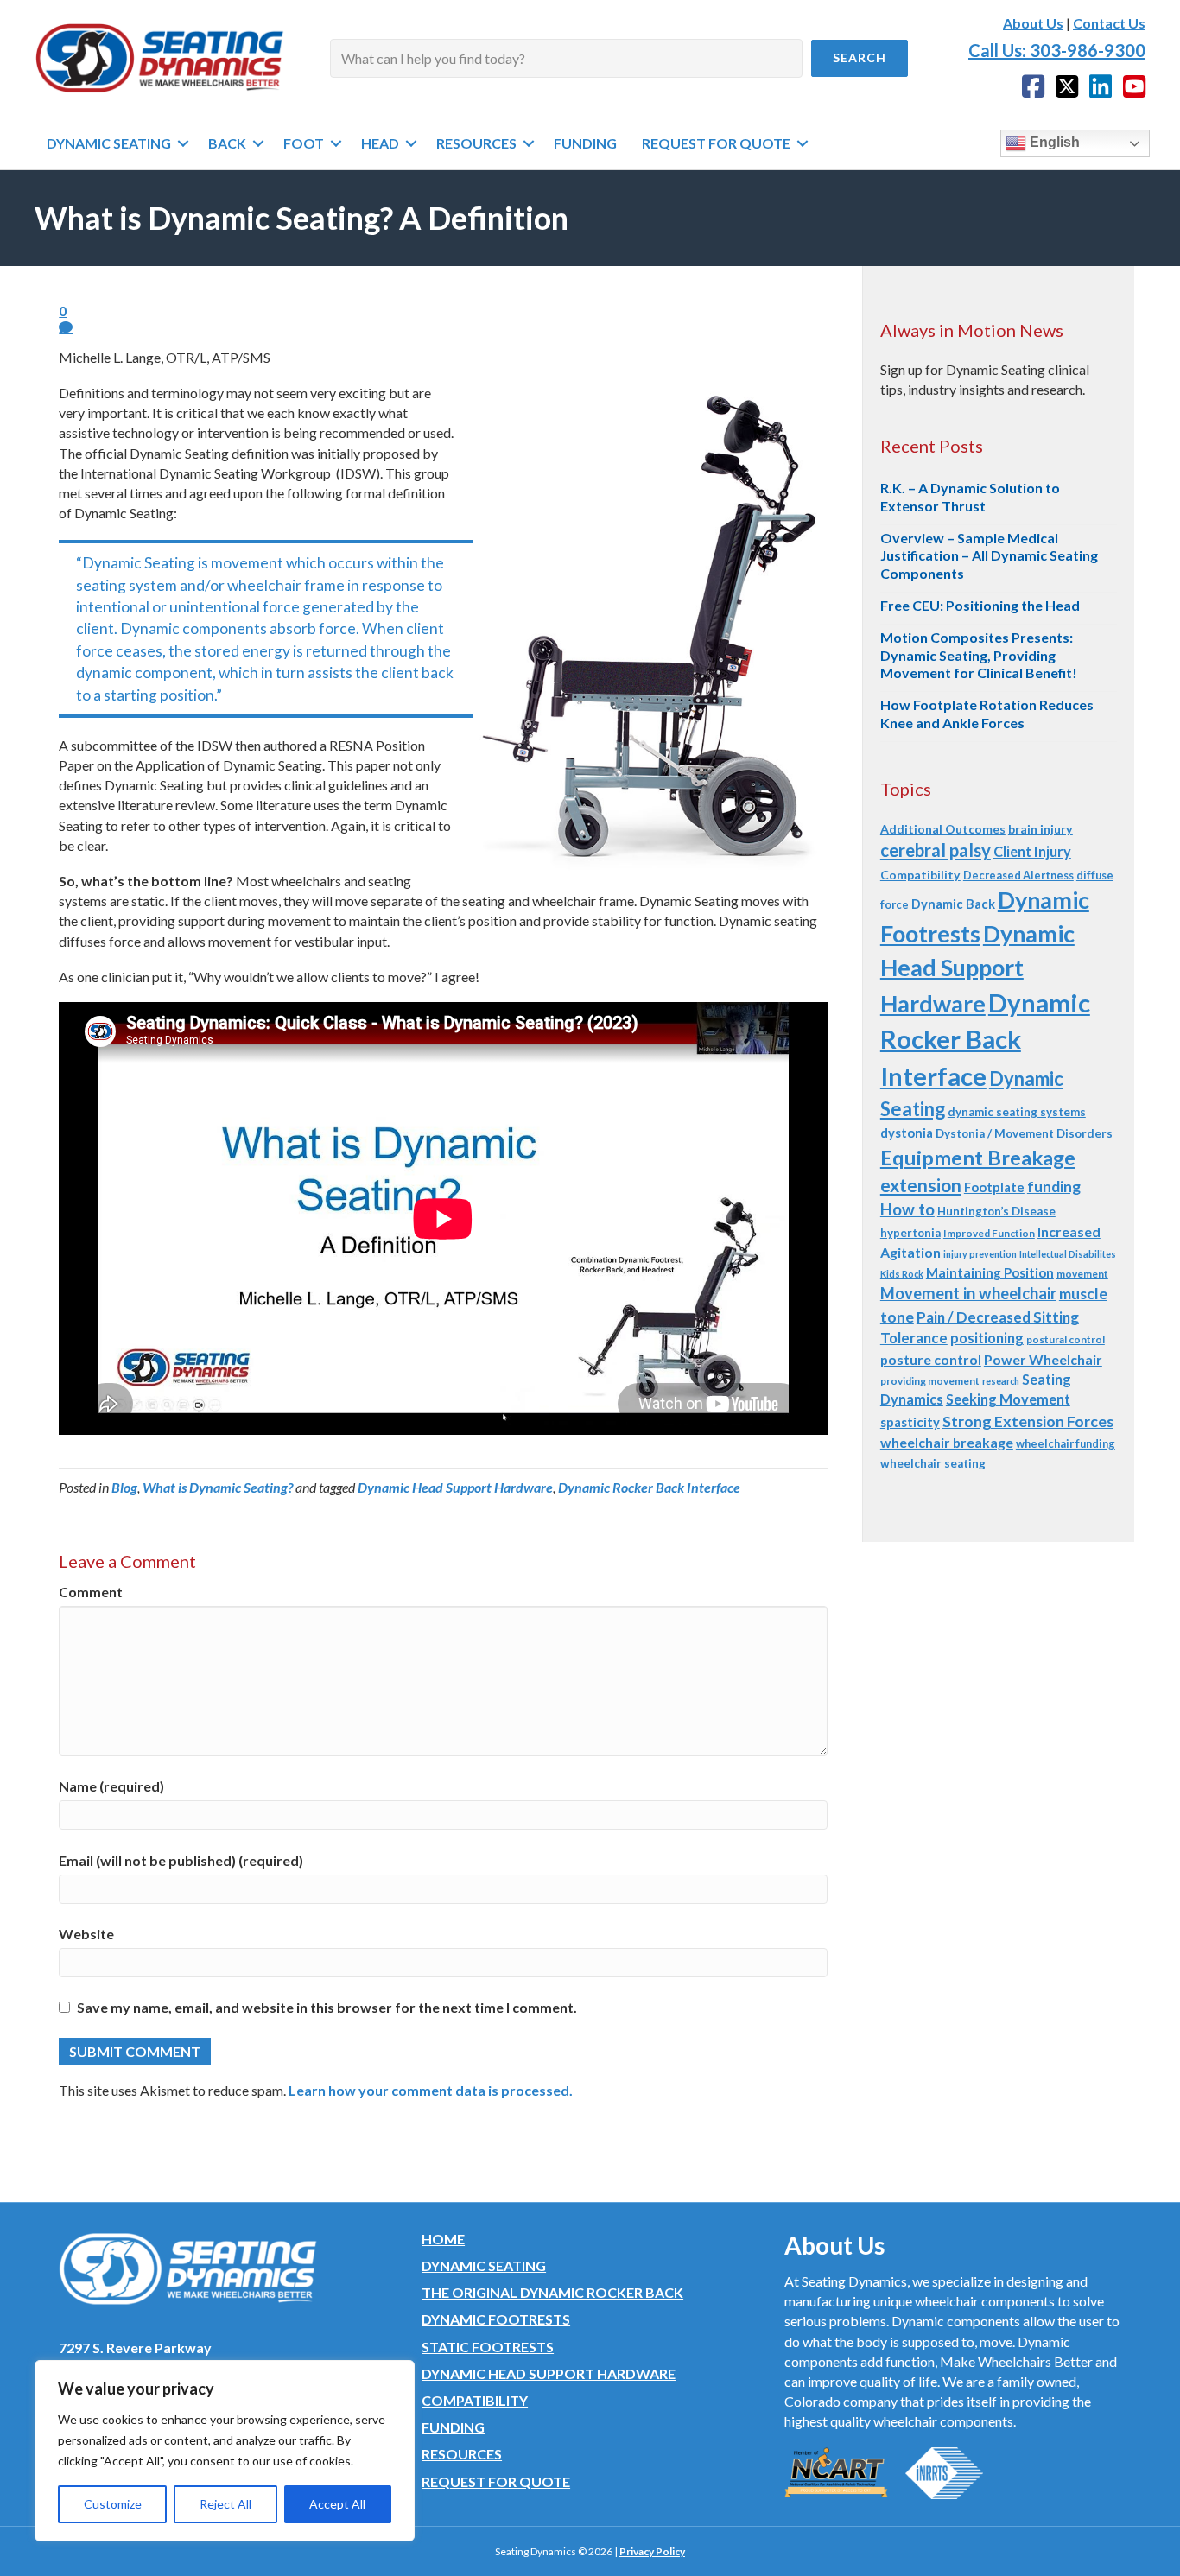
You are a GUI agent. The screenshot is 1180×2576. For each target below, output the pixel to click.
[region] (225, 2451)
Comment (91, 1592)
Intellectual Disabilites (1068, 1254)
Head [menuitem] (380, 143)
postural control (1066, 1339)
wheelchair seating (933, 1463)
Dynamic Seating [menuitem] (109, 143)
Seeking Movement (1008, 1399)
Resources (462, 2454)
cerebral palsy (936, 850)
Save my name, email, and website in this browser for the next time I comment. (327, 2007)
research (1001, 1381)
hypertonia (910, 1233)
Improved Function (989, 1233)
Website (86, 1934)
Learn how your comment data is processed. (431, 2090)
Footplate (994, 1187)
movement (1082, 1274)
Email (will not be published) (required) (181, 1860)
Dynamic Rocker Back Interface (649, 1487)
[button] (860, 58)
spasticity (910, 1422)
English (1053, 142)
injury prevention (980, 1254)
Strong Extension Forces (1028, 1421)
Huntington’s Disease (996, 1211)
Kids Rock (902, 1274)
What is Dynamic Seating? (218, 1487)
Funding (453, 2427)
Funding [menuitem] (585, 143)
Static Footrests (488, 2347)
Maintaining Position (990, 1272)
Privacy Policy (652, 2551)
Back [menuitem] (227, 143)
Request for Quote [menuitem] (716, 143)
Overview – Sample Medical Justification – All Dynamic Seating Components (989, 556)
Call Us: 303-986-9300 (1057, 50)
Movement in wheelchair (968, 1293)
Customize (113, 2504)
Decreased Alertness (1018, 875)
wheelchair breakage (947, 1442)
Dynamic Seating (484, 2265)
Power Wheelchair (1043, 1359)
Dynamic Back (953, 904)
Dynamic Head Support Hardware (455, 1487)
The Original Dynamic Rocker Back (552, 2292)
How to (907, 1209)
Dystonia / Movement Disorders (1024, 1133)
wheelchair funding (1066, 1443)
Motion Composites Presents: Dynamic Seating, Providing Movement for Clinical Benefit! (979, 655)
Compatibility (920, 875)
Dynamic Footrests (496, 2319)
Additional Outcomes (943, 829)
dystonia (907, 1133)
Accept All (337, 2504)
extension (921, 1185)
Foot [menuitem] (304, 143)
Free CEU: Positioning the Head (980, 605)
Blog (124, 1487)
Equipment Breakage (978, 1158)
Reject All (225, 2504)
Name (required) (111, 1786)
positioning (987, 1338)
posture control (931, 1359)
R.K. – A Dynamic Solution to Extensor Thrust (970, 497)
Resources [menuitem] (476, 143)
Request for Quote (496, 2481)
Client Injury (1032, 851)
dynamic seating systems (1017, 1112)
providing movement (930, 1381)
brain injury (1040, 829)
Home (443, 2239)
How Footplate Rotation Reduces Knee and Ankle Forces (987, 714)
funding (1054, 1186)
